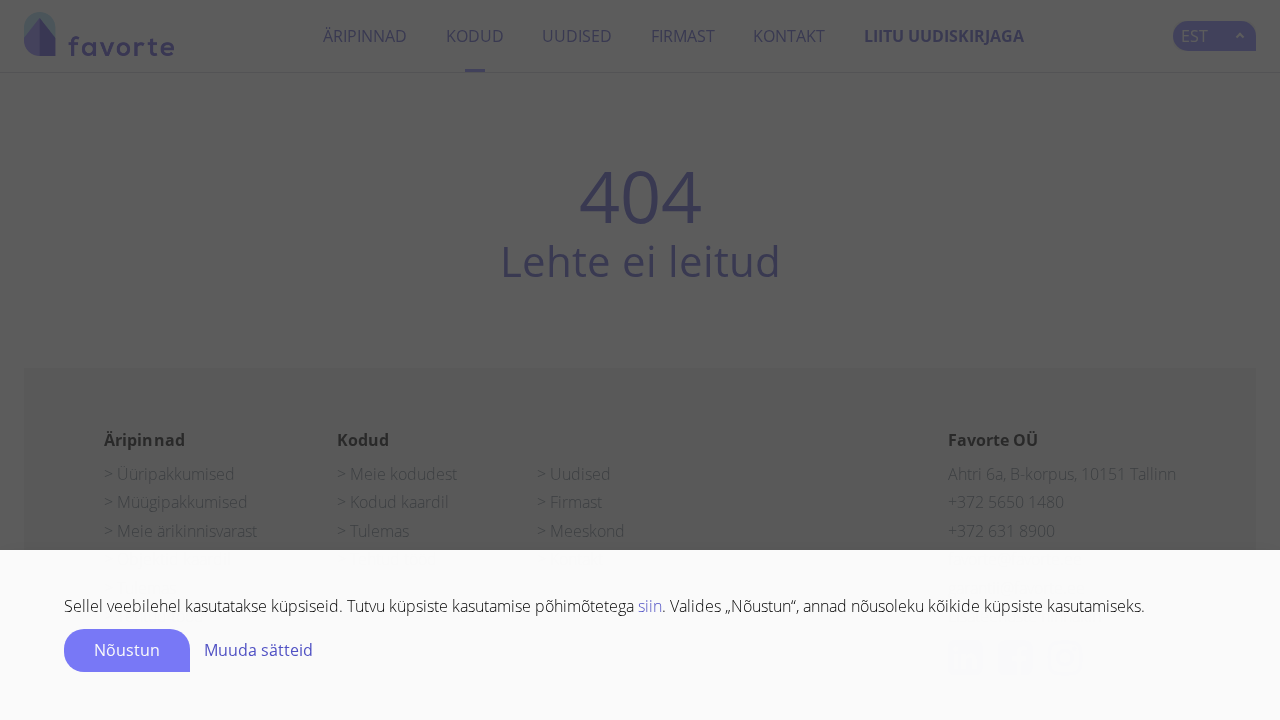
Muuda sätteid (258, 650)
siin (650, 606)
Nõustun (127, 650)
